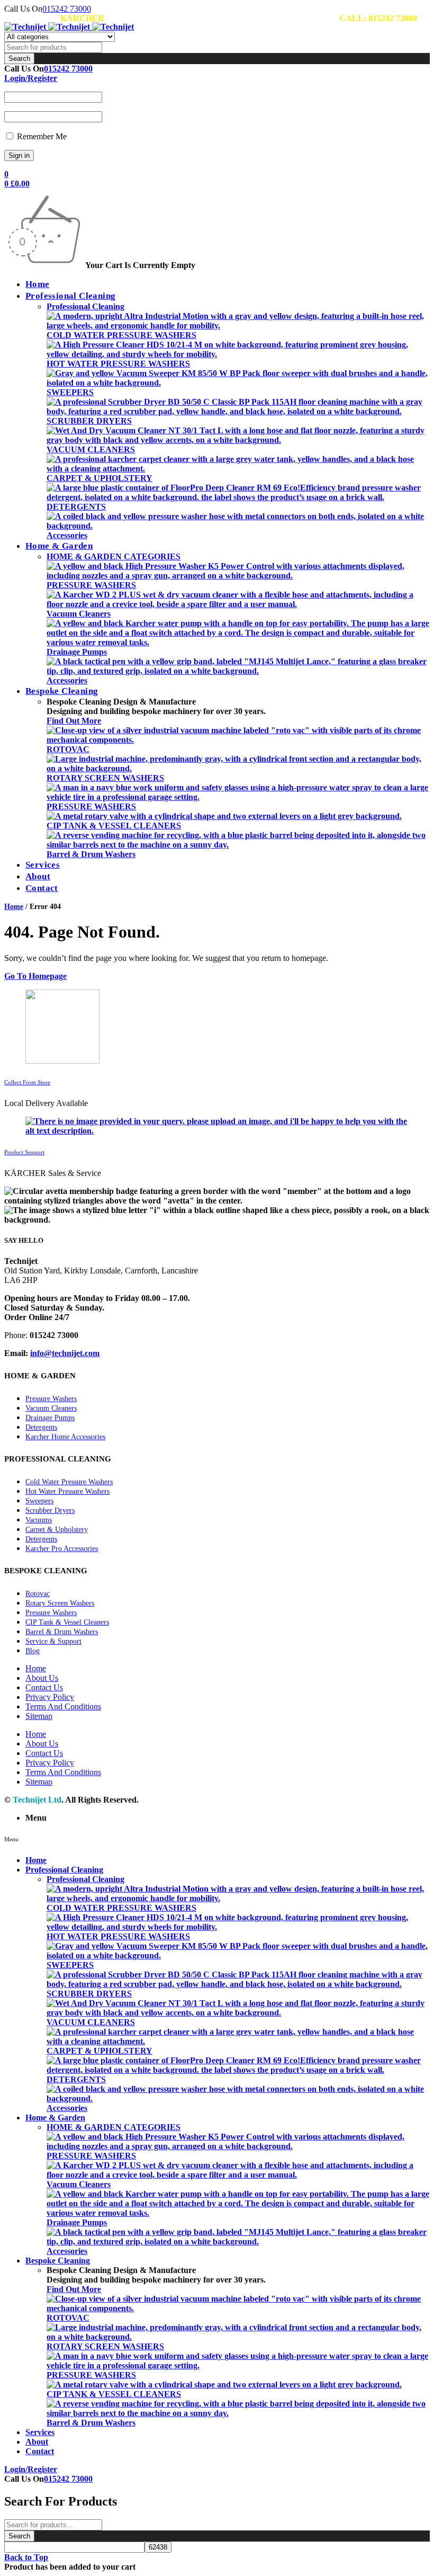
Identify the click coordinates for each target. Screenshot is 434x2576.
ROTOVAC (68, 749)
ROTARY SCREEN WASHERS (105, 778)
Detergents (41, 1427)
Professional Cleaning (85, 306)
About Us (42, 1678)
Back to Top (26, 2557)
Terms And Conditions (63, 1706)
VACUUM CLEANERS (91, 449)
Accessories (67, 535)
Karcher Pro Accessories (62, 1549)
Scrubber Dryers (50, 1510)
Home (14, 907)
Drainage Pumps (77, 652)
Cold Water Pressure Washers (69, 1482)
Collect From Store (27, 1082)
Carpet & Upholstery (57, 1530)
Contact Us (44, 1687)
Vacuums (39, 1520)
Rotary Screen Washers (60, 1603)
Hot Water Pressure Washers (67, 1491)
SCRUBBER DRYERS (89, 421)
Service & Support (53, 1641)
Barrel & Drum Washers (91, 854)
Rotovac (38, 1594)
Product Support (24, 1152)
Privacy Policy (50, 1697)
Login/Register (31, 78)
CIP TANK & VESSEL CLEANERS (114, 826)
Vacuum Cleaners (79, 614)
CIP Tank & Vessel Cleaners (67, 1622)
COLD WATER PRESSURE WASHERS (121, 335)
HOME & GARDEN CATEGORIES (114, 556)
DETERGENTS (76, 507)
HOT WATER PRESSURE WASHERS (118, 364)
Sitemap (39, 1716)
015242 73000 (67, 9)
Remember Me (41, 136)
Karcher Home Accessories (65, 1437)
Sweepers (39, 1501)
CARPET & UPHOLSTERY (100, 478)
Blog (33, 1651)
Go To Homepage (35, 976)
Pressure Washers (51, 1399)
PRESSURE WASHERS (91, 585)
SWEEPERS (70, 392)
